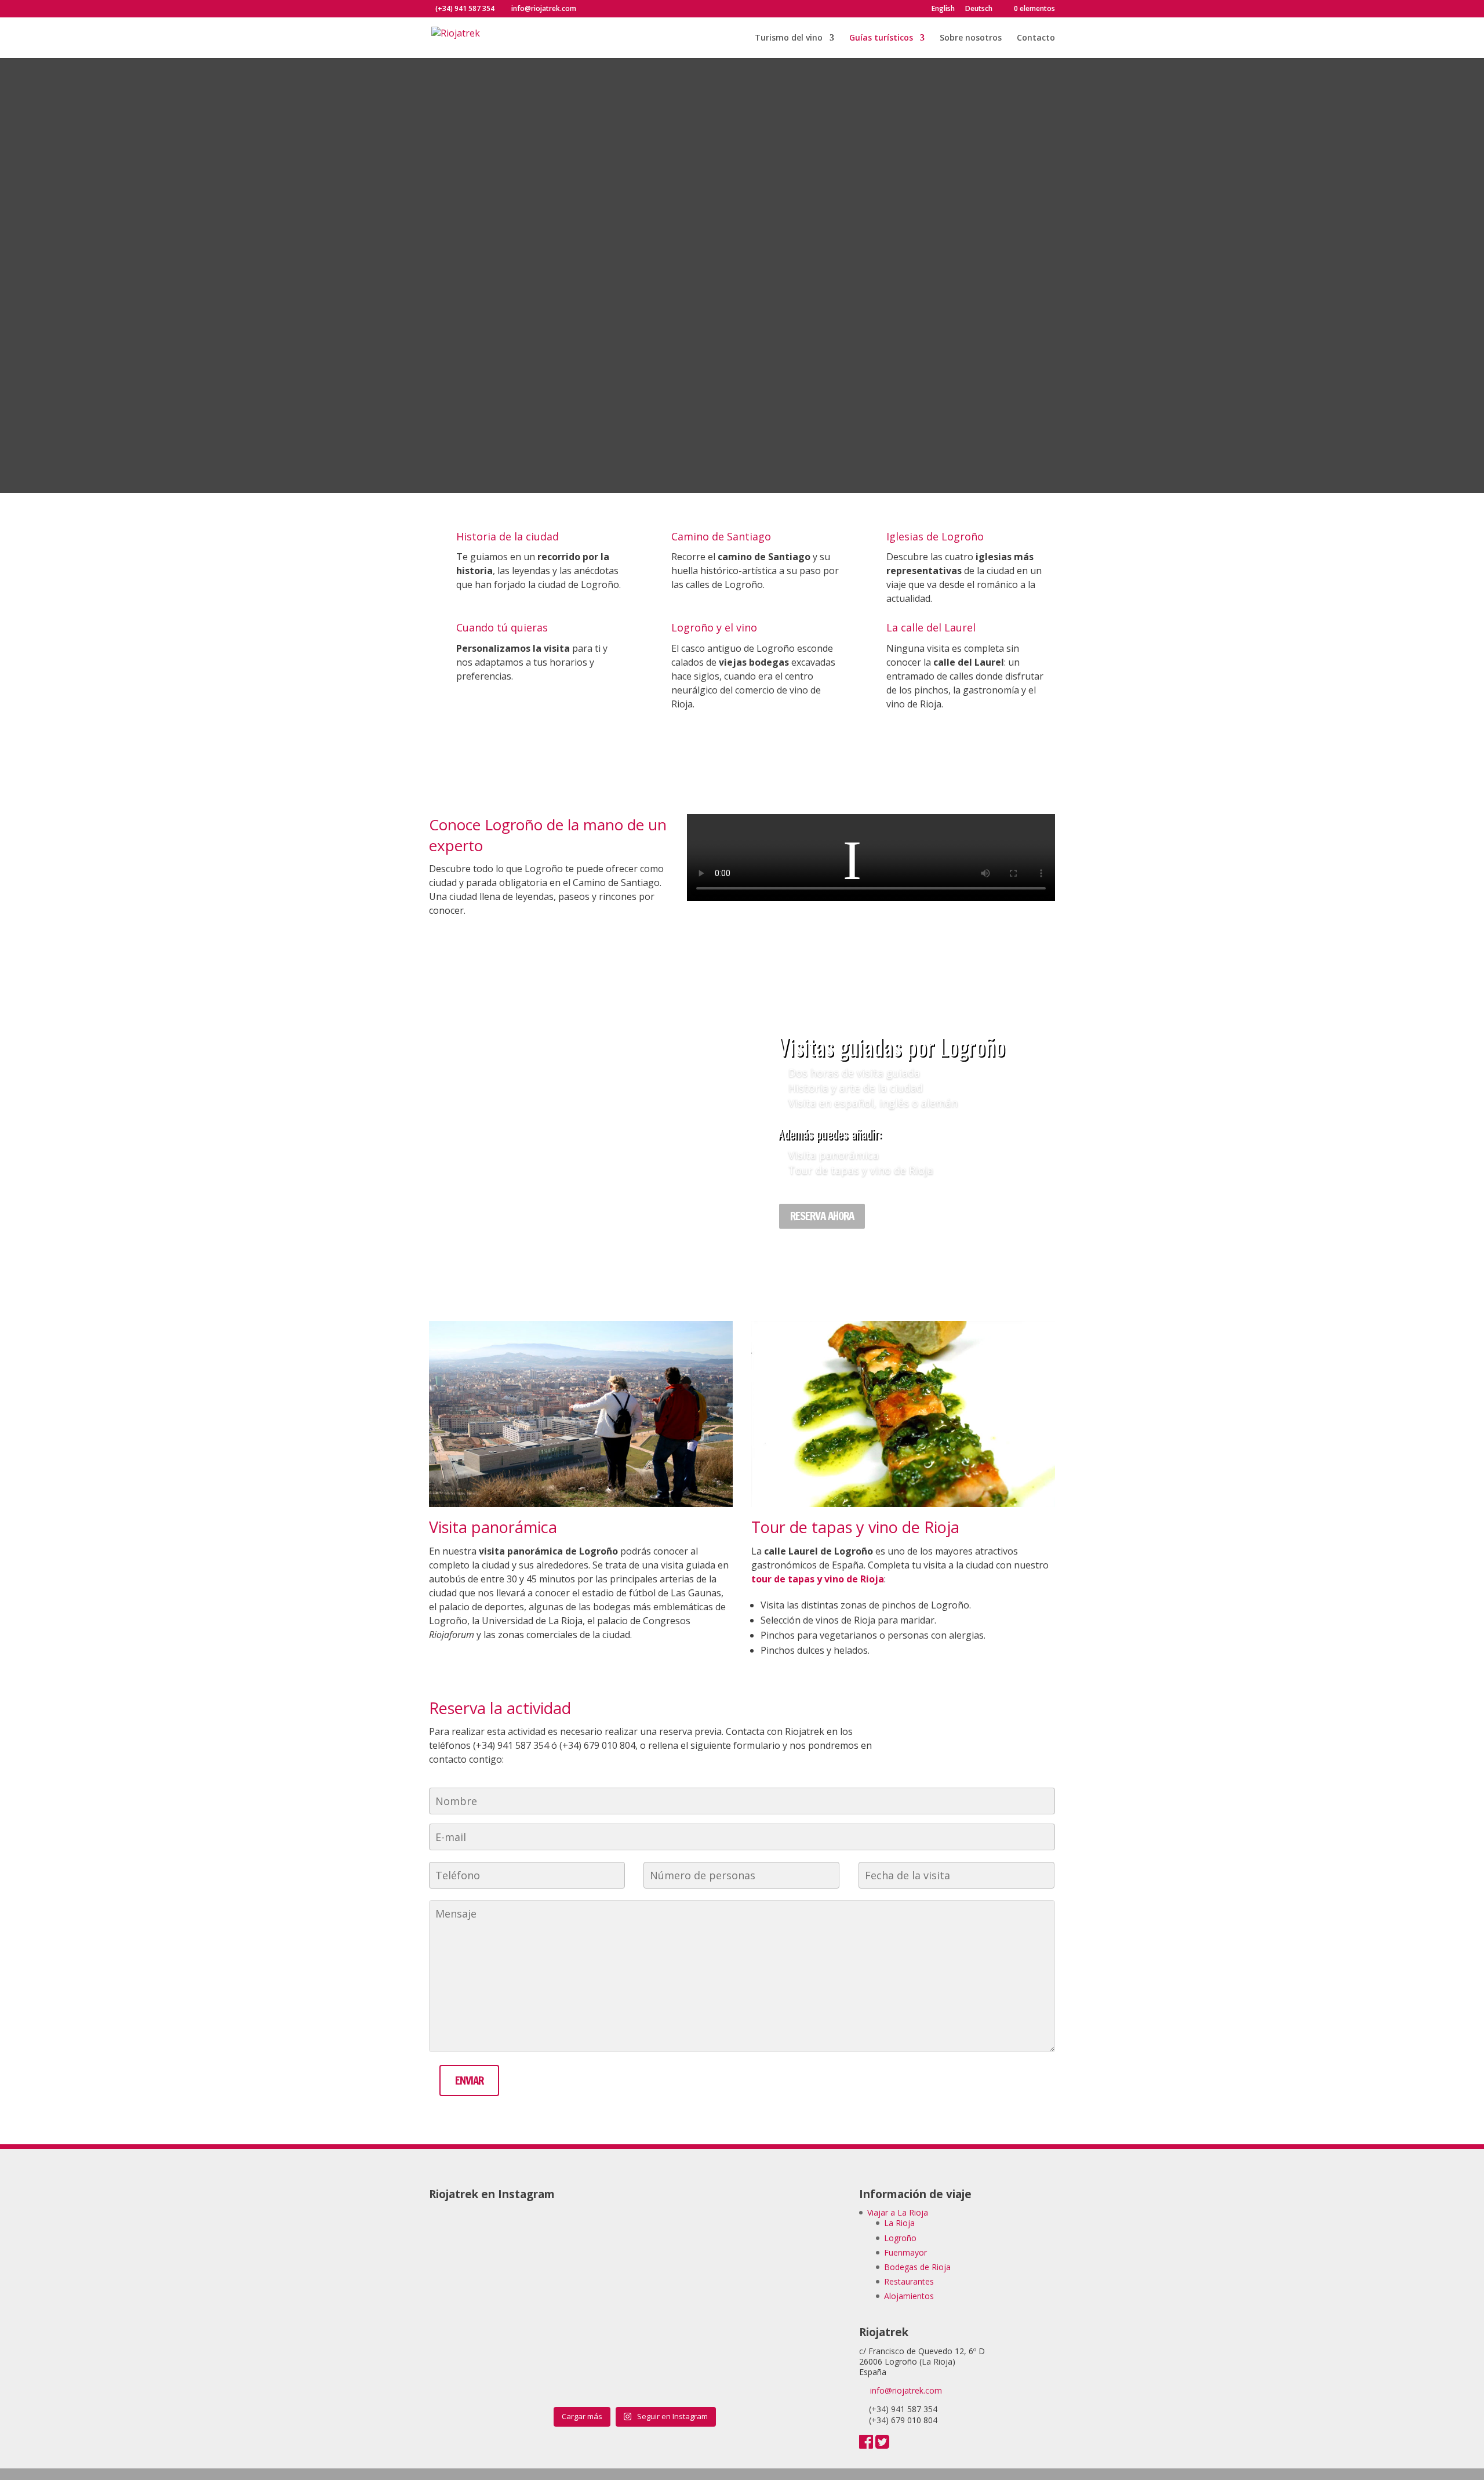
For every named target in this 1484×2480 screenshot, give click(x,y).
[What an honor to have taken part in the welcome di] (583, 2310)
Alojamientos (909, 2296)
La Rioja (899, 2223)
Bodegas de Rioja (917, 2267)
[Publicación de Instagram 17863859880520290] (583, 2369)
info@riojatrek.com (906, 2390)
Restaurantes (909, 2281)
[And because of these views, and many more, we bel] (686, 2369)
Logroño (900, 2238)
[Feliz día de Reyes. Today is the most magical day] (686, 2310)
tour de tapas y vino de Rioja (818, 1579)
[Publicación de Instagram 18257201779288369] (686, 2251)
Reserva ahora (822, 1216)
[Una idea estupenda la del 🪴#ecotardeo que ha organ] (479, 2251)
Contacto (1036, 38)
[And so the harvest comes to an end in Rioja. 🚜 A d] (790, 2369)
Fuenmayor (905, 2252)
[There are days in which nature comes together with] (479, 2369)
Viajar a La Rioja (898, 2212)
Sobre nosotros (971, 38)
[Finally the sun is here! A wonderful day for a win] (479, 2310)
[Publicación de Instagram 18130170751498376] (790, 2310)
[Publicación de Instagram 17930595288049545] (790, 2251)
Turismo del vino (789, 38)
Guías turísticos (881, 38)
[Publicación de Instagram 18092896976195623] (583, 2251)
